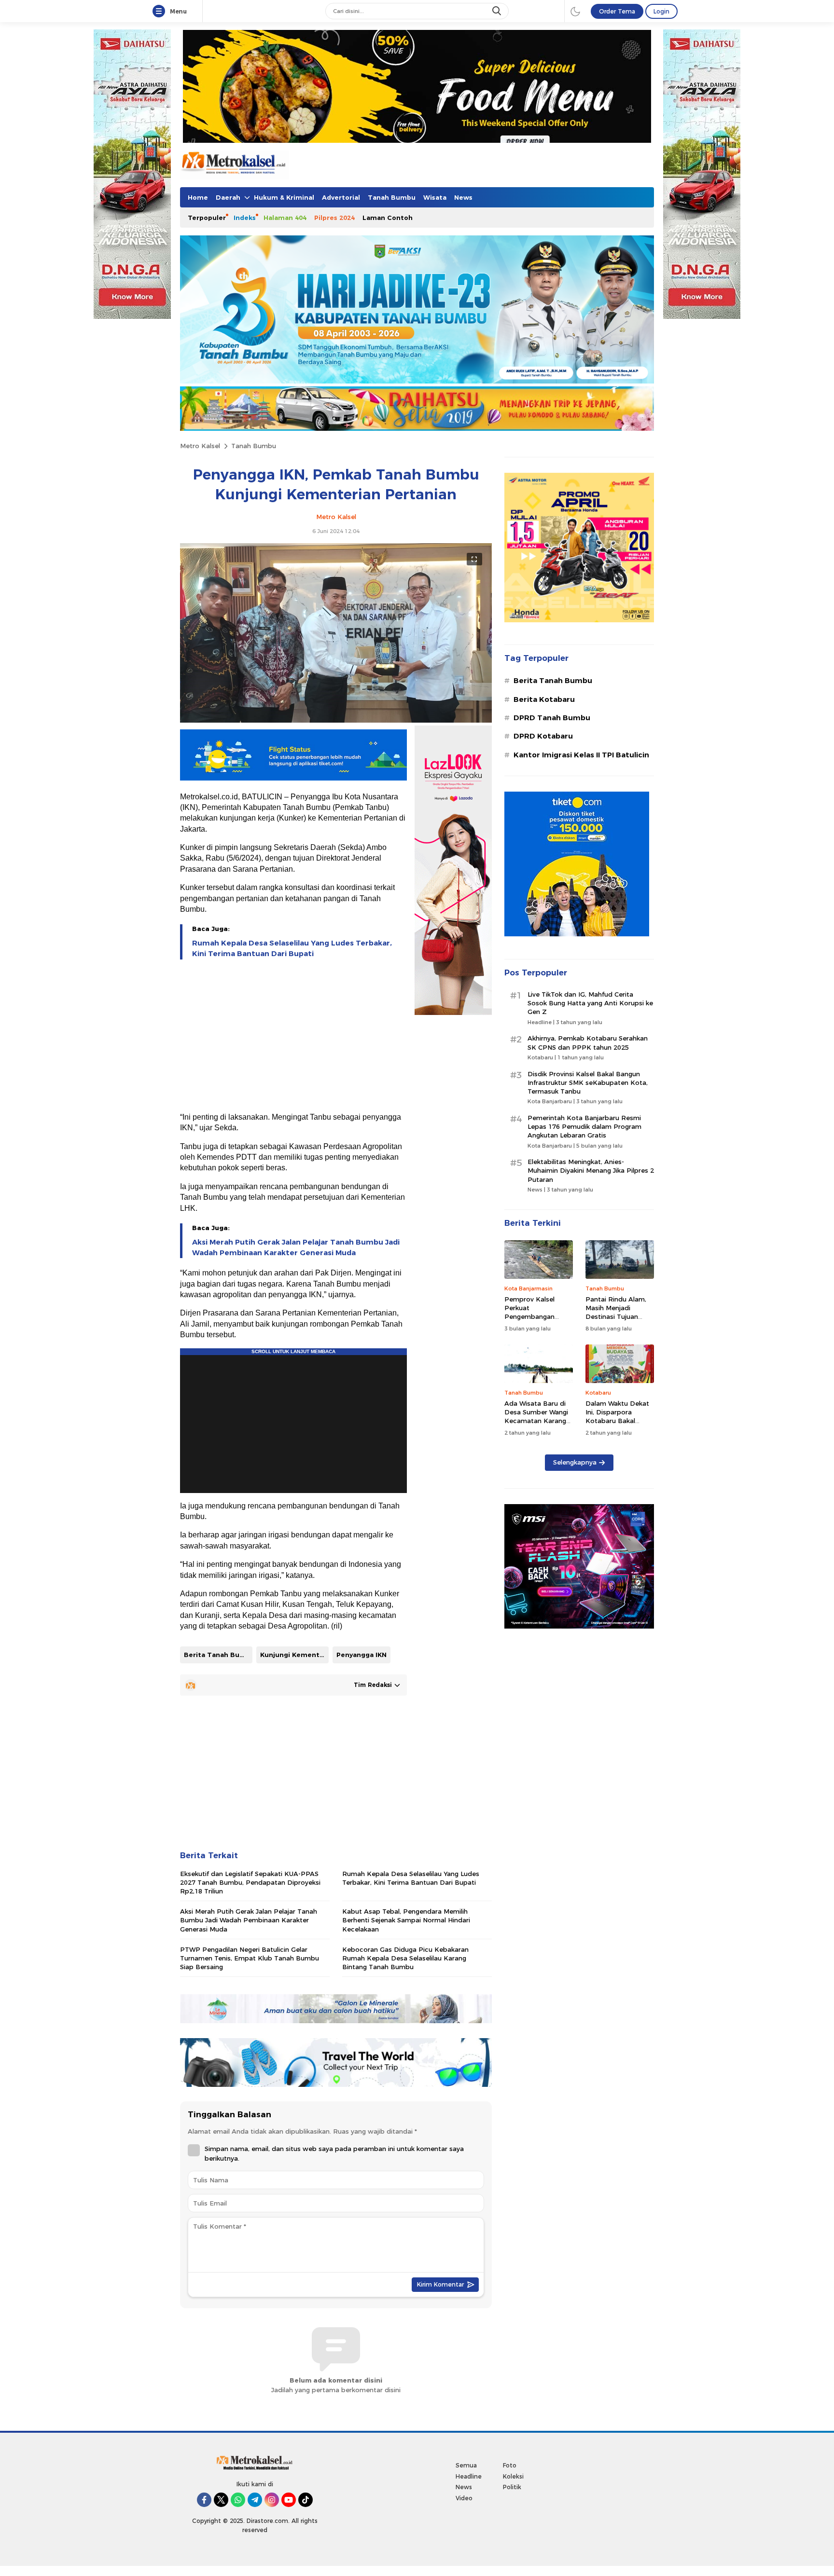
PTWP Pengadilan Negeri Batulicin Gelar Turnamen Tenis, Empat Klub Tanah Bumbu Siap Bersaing (250, 1958)
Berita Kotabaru (544, 699)
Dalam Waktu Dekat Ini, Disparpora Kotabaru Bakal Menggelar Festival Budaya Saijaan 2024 (618, 1421)
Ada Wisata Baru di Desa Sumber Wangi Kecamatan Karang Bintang (536, 1417)
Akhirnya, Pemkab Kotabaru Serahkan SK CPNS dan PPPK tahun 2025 (588, 1042)
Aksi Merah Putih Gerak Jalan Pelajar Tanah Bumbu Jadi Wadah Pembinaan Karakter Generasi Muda (296, 1247)
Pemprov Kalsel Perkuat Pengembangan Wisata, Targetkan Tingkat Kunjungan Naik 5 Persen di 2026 (539, 1321)
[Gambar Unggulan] (336, 720)
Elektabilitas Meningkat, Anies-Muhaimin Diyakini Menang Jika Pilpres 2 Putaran (591, 1170)
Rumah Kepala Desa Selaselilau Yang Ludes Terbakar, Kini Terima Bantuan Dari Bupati (292, 948)
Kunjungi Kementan (294, 1655)
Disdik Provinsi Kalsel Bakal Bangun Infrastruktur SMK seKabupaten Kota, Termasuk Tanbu (588, 1082)
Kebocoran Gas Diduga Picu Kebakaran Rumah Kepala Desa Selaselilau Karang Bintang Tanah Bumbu (405, 1958)
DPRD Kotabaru (543, 736)
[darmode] (575, 11)
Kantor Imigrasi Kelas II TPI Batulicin (581, 755)
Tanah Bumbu (254, 446)
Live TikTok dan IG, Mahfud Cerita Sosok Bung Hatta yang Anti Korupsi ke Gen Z (590, 1003)
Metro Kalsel (200, 446)
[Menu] (161, 12)
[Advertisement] (293, 1037)
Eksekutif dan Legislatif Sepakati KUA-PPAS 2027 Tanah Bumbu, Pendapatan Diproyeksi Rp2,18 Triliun (250, 1882)
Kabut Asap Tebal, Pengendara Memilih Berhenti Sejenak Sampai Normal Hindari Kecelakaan (406, 1920)
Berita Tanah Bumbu (218, 1655)
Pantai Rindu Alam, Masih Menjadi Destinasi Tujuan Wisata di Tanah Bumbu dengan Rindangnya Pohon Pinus (616, 1325)
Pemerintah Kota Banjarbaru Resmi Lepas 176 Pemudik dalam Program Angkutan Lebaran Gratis (584, 1126)
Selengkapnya (575, 1462)
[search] (498, 11)
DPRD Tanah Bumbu (552, 718)
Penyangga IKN (361, 1655)
